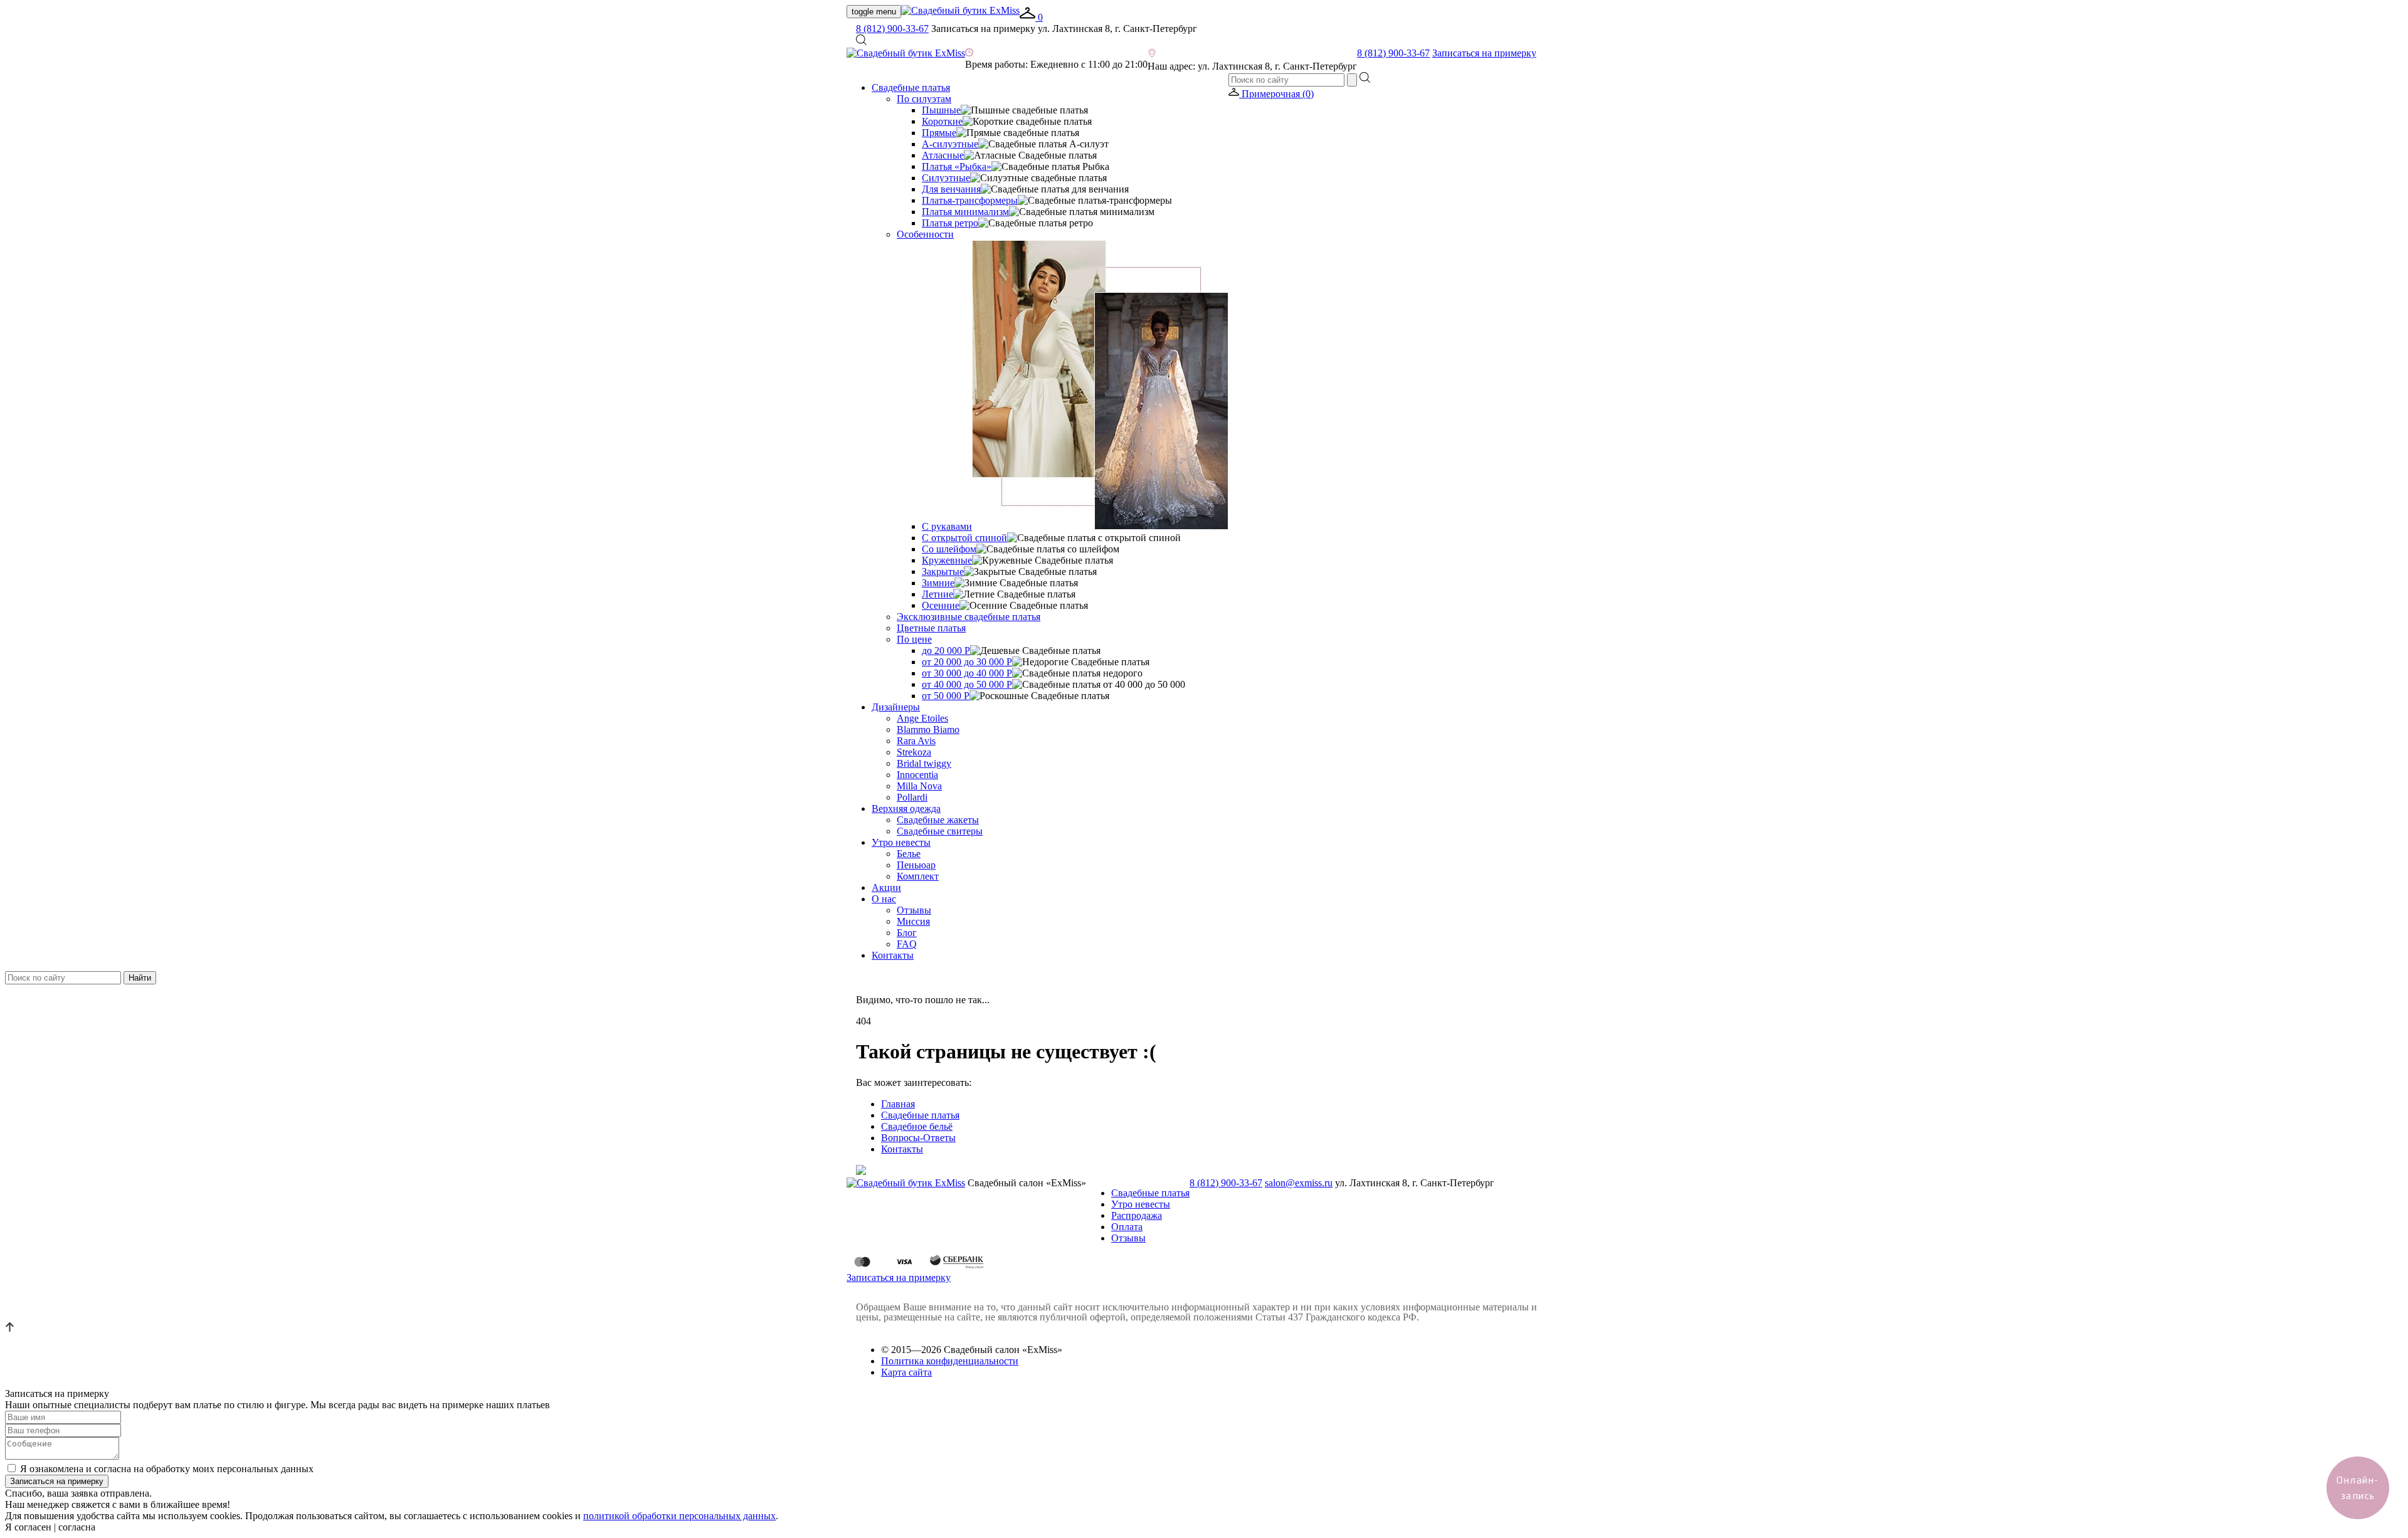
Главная (898, 1104)
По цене (914, 639)
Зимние (938, 583)
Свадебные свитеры (940, 831)
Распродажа (1137, 1215)
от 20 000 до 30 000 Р (967, 662)
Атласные (943, 155)
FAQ (907, 944)
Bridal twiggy (924, 763)
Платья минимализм (965, 212)
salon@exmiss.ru (1299, 1183)
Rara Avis (916, 741)
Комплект (918, 876)
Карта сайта (906, 1372)
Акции (886, 888)
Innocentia (917, 775)
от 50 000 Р (946, 696)
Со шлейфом (949, 549)
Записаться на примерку (1484, 53)
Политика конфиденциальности (950, 1361)
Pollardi (912, 797)
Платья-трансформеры (970, 200)
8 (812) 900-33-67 (892, 29)
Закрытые (943, 571)
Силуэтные (946, 178)
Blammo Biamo (928, 729)
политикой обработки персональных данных (679, 1516)
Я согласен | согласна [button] (50, 1527)
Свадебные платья (911, 87)
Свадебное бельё (917, 1126)
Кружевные (947, 560)
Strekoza (914, 752)
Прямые (939, 133)
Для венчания (951, 189)
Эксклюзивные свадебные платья (969, 617)
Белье (909, 854)
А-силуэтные (950, 144)
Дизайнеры (896, 707)
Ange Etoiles (922, 718)
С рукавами (947, 526)
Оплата (1127, 1227)
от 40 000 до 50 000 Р (967, 684)
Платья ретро (950, 223)
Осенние (941, 605)
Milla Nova (919, 786)
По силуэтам (924, 99)
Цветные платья (931, 628)
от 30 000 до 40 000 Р (967, 673)
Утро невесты (901, 842)
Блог (907, 933)
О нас (884, 899)
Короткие (942, 121)
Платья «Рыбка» (957, 166)
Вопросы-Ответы (918, 1138)
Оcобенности (925, 234)
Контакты (893, 955)
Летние (937, 594)
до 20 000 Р (946, 650)
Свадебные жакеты (938, 820)
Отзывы (914, 910)
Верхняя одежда (906, 809)
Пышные (941, 110)
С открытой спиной (964, 538)
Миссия (913, 921)
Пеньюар (916, 865)
